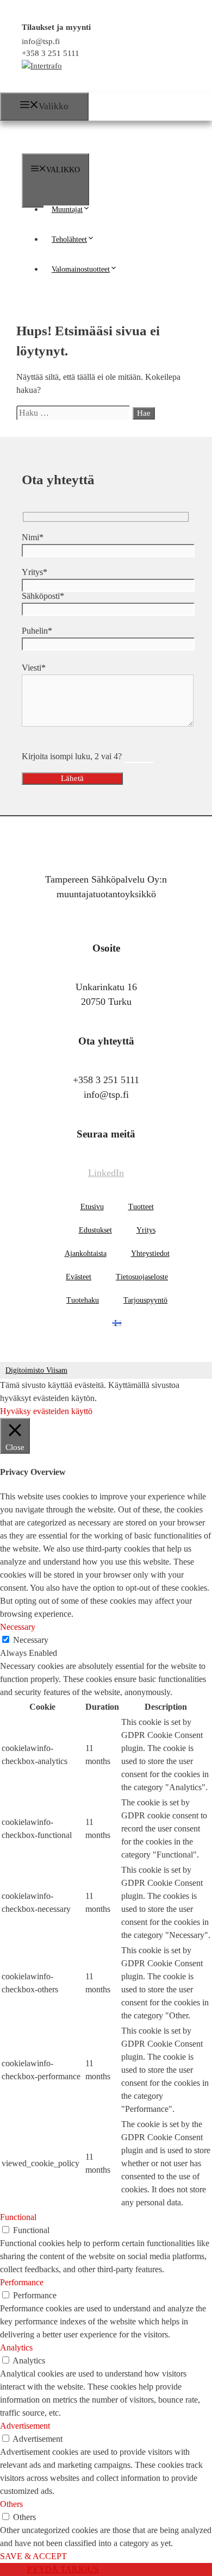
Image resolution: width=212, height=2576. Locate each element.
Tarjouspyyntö (145, 1300)
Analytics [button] (16, 2347)
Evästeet (79, 1277)
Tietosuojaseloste (142, 1277)
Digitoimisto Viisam (36, 1370)
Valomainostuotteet (81, 269)
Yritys (146, 1230)
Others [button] (11, 2504)
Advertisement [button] (25, 2426)
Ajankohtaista (86, 1253)
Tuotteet (141, 1207)
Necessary (31, 1640)
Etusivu (92, 1207)
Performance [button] (22, 2282)
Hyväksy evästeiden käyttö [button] (46, 1411)
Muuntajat (67, 210)
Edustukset (95, 1230)
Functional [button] (18, 2217)
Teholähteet (69, 239)
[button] (91, 210)
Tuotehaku (83, 1300)
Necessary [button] (18, 1627)
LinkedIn (106, 1173)
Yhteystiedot (150, 1253)
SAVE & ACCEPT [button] (33, 2556)
